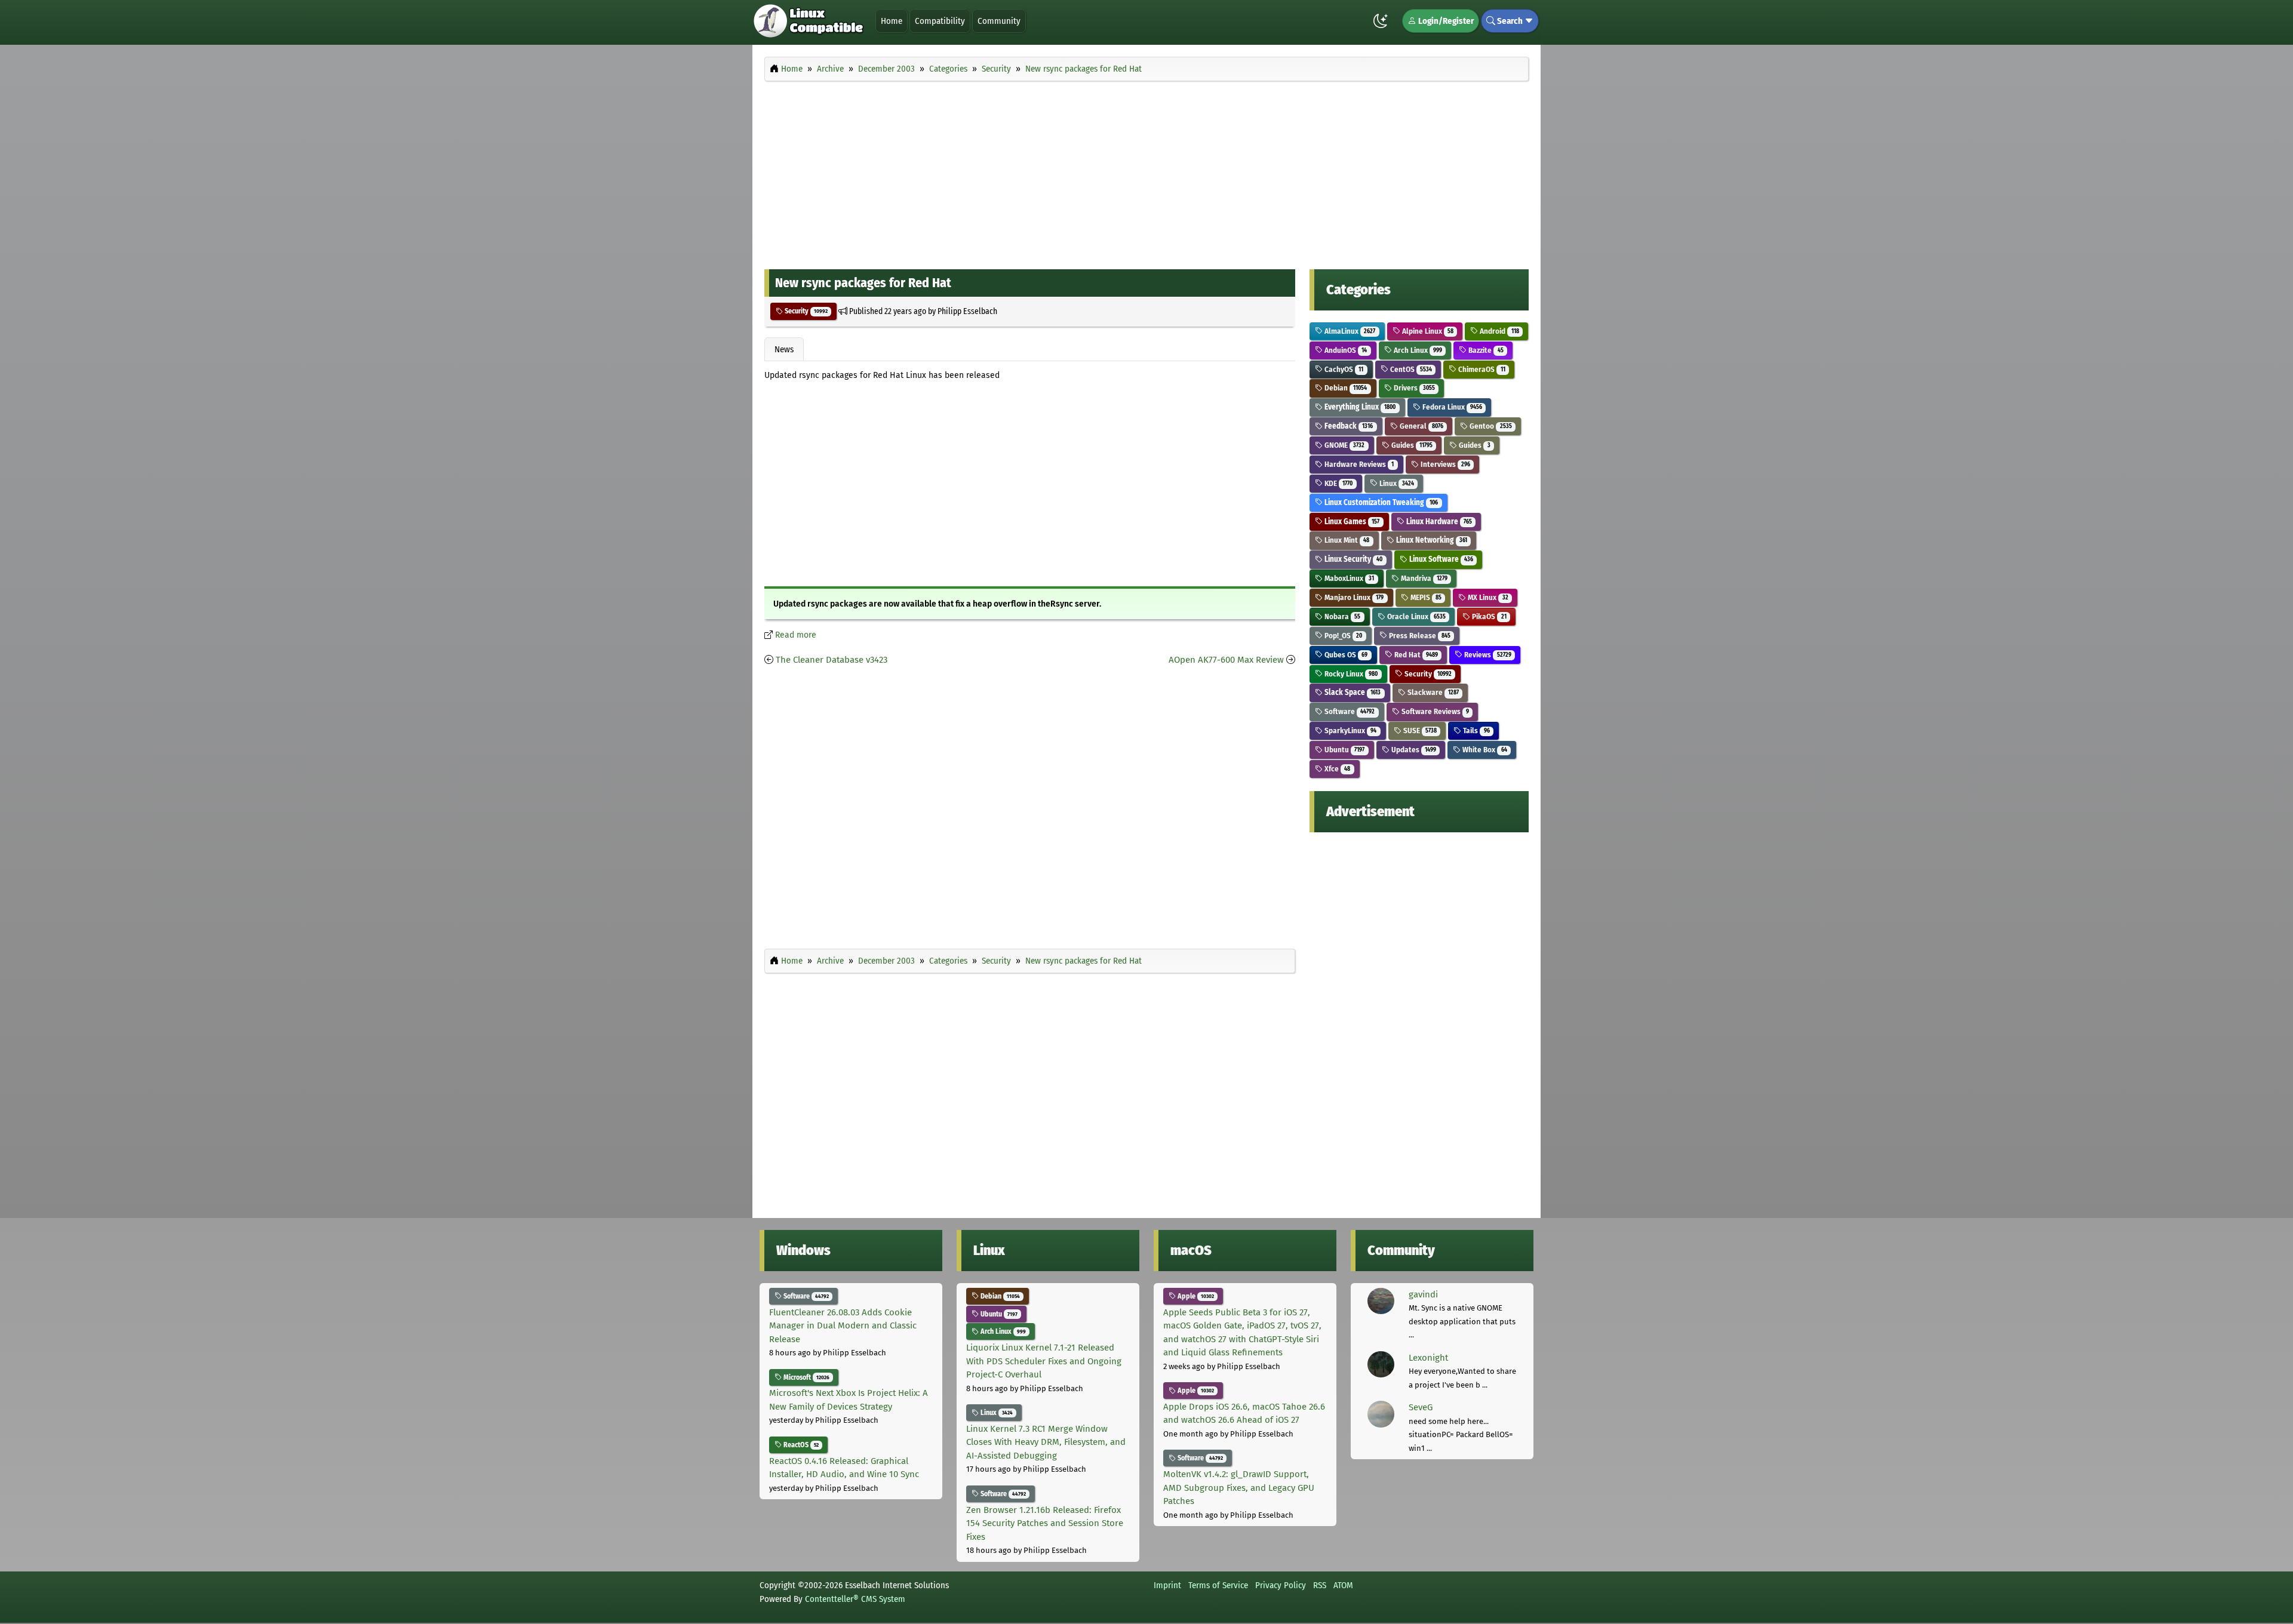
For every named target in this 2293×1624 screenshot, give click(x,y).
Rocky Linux (1350, 674)
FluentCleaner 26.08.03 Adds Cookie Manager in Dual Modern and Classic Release (843, 1326)
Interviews (1444, 464)
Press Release (1419, 636)
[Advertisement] (1146, 172)
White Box (1484, 750)
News (784, 349)
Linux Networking (1431, 540)
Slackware (1432, 692)
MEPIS (1425, 597)
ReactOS (800, 1445)
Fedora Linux (1451, 407)
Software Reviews (1434, 711)
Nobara (1341, 616)
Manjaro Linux (1353, 597)
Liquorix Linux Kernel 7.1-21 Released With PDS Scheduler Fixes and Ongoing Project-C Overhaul (1044, 1361)
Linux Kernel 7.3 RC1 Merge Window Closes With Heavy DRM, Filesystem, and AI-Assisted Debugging (1046, 1442)
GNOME (1344, 445)
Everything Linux (1359, 407)
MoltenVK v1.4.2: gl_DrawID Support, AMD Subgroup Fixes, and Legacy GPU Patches (1239, 1488)
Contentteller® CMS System (855, 1599)
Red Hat (1415, 655)
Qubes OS (1345, 655)
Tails (1475, 731)
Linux (1396, 483)
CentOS (1410, 369)
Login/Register (1445, 21)
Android (1498, 331)
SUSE (1419, 731)
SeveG (1421, 1407)
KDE (1338, 483)
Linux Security (1353, 559)
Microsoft (806, 1377)
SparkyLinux (1350, 731)
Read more (796, 635)
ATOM (1343, 1585)
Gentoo (1490, 426)
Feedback (1348, 426)
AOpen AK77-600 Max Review (1226, 660)
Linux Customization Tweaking (1380, 502)
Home (892, 21)
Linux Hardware (1438, 522)
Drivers (1413, 388)
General (1421, 426)
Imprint (1167, 1585)
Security (805, 311)
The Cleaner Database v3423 (832, 660)
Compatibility (940, 21)
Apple (1195, 1296)
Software (1349, 711)
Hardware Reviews (1358, 464)
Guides (1411, 445)
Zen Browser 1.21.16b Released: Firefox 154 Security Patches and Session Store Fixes (1045, 1523)
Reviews (1487, 655)
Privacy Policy (1281, 1585)
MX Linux (1487, 597)
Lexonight (1428, 1358)
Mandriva (1423, 578)
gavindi (1423, 1294)
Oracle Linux (1416, 616)
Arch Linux (1417, 350)
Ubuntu (1344, 750)
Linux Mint (1346, 540)
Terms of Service (1218, 1585)
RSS (1320, 1585)
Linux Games (1351, 522)
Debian (1345, 388)
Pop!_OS (1342, 636)
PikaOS (1488, 616)
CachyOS (1343, 369)
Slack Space (1352, 692)
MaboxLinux (1348, 578)
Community (999, 21)
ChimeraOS (1481, 369)
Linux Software (1440, 559)
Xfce (1336, 769)
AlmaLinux (1349, 331)
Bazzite (1485, 350)
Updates (1413, 750)
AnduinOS (1345, 350)
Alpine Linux (1427, 331)
